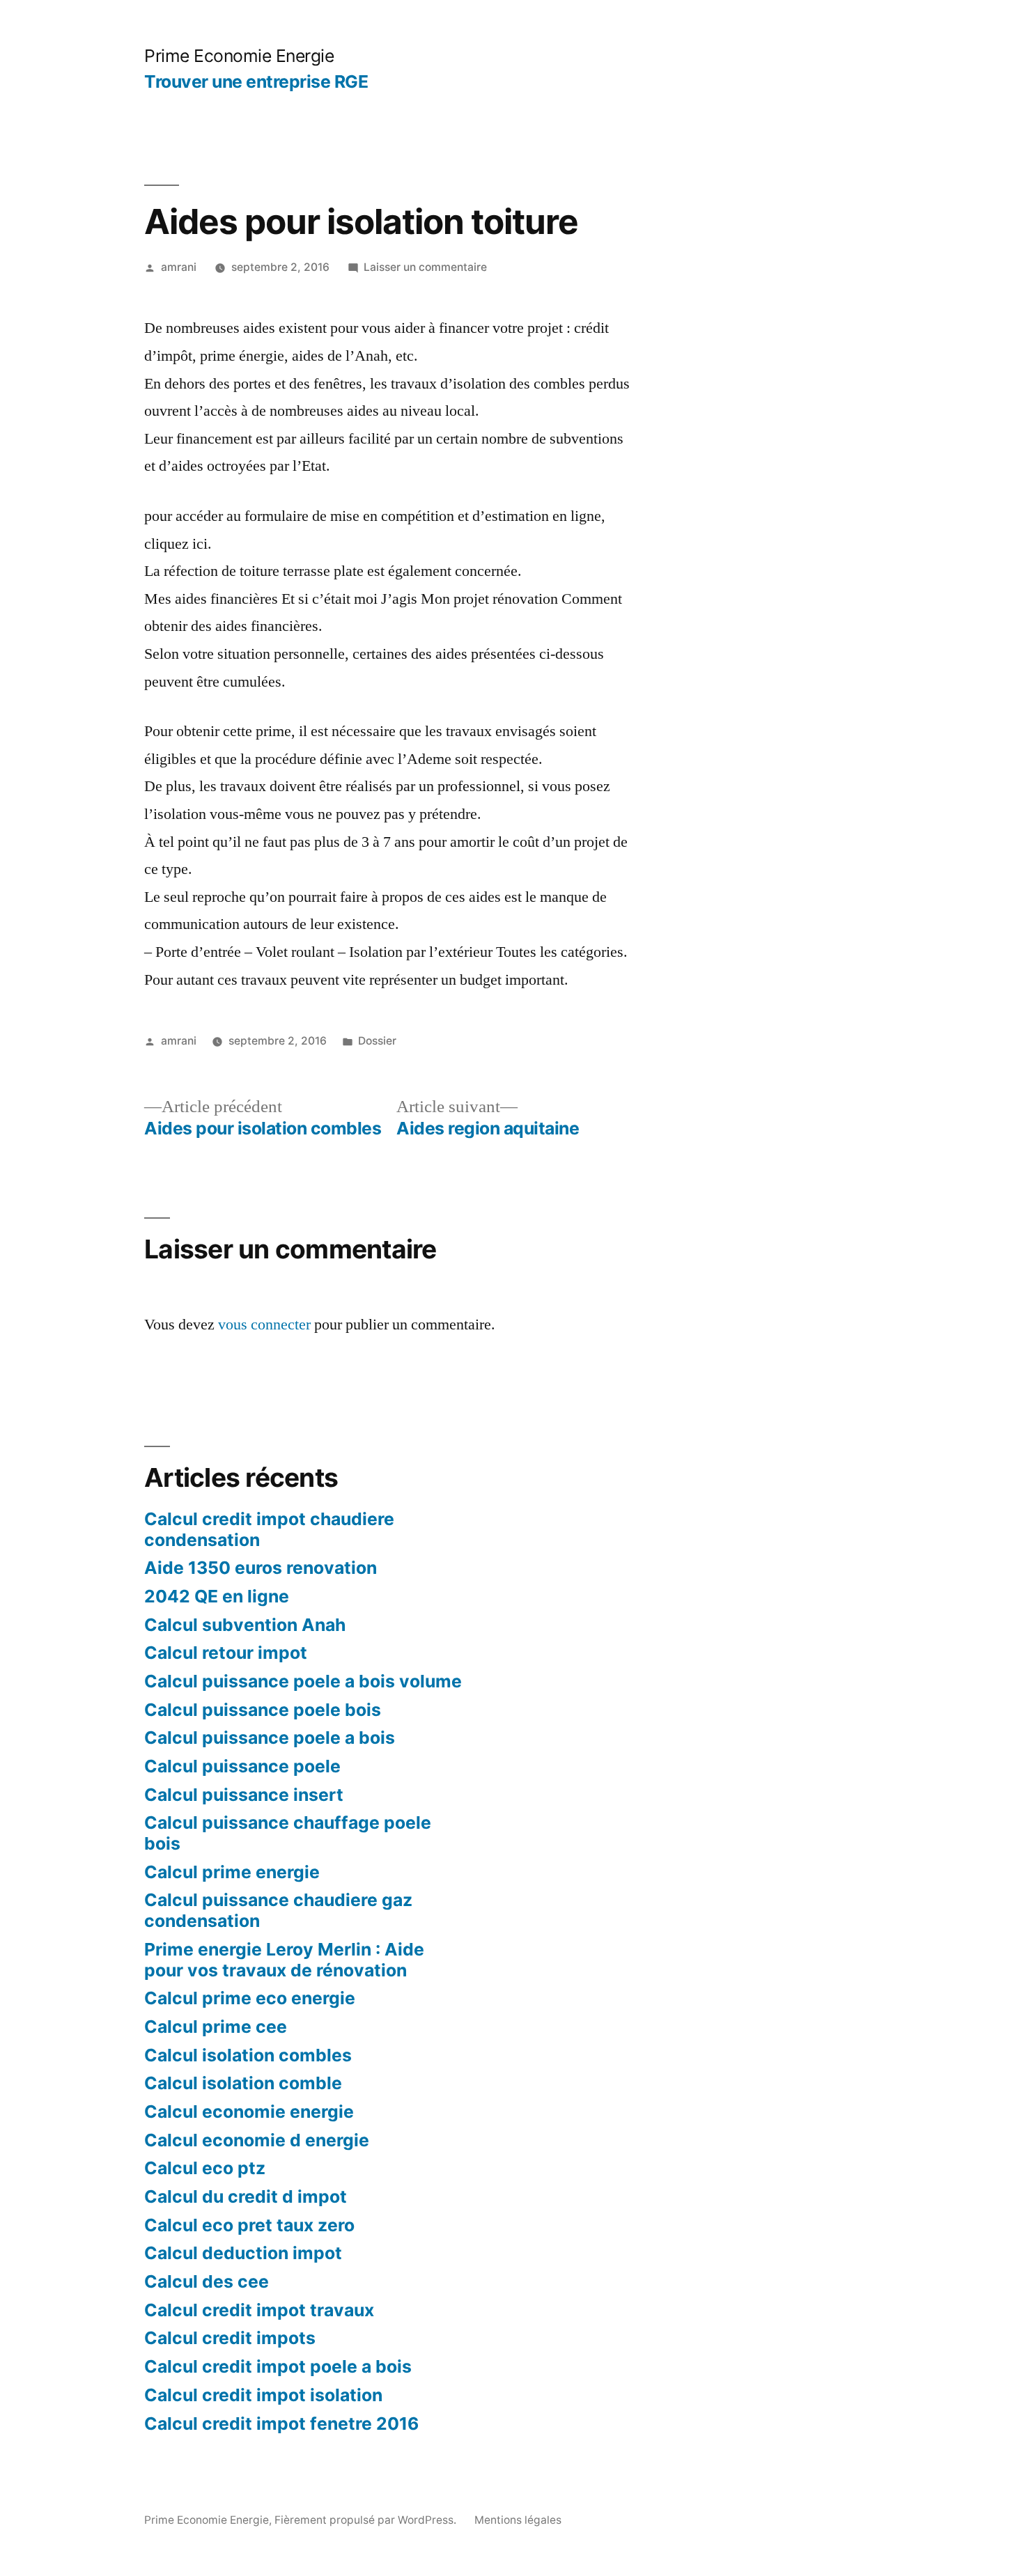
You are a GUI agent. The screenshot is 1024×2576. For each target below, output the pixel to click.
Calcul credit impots (230, 2338)
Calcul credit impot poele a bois (278, 2366)
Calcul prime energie (232, 1872)
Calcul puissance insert (244, 1795)
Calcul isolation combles (248, 2055)
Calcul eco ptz (205, 2168)
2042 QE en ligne (217, 1596)
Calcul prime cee (216, 2027)
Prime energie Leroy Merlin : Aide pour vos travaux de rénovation (284, 1960)
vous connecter (264, 1325)
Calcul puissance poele (242, 1766)
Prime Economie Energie (239, 56)
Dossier (377, 1041)
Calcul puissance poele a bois (270, 1738)
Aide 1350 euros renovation (261, 1568)
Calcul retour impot (226, 1653)
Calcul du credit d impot (246, 2196)
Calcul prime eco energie (250, 1998)
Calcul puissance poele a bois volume (303, 1681)
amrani (179, 267)
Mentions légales (518, 2520)
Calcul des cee (207, 2281)
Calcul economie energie (249, 2111)
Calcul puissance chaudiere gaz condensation (278, 1910)
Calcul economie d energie (257, 2140)
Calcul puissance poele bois (263, 1710)
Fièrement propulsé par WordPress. (367, 2520)
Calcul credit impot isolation (263, 2395)
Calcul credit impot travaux (259, 2310)
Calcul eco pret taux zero (249, 2225)
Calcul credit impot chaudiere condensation (269, 1529)
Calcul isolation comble (243, 2083)
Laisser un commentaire (425, 267)
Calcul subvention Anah (245, 1625)
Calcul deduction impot (243, 2253)
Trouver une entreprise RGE (256, 81)
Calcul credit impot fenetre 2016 (281, 2423)
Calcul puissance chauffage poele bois (288, 1833)
